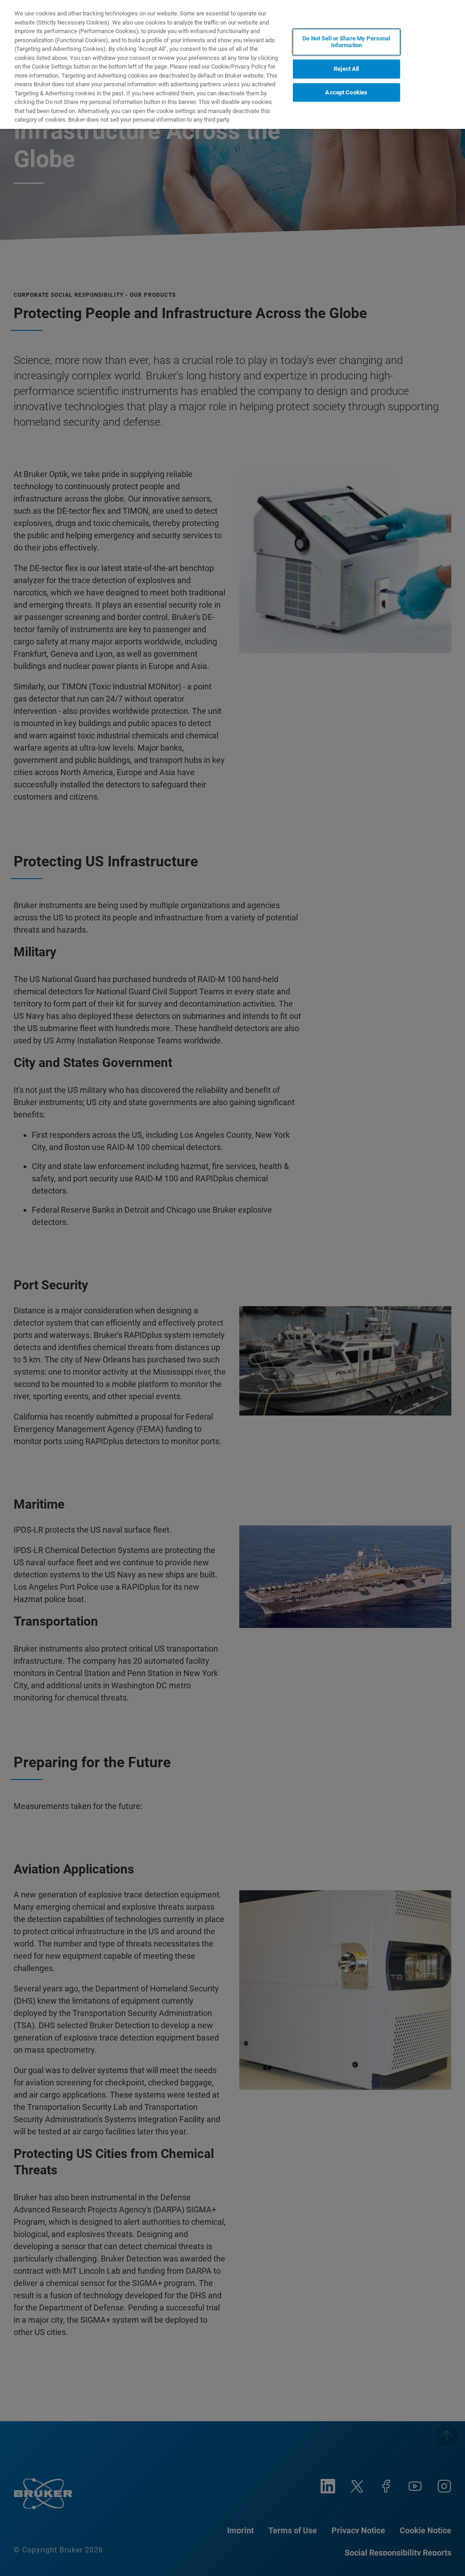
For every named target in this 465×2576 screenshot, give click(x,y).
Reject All (346, 69)
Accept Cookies (346, 92)
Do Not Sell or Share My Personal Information (346, 42)
